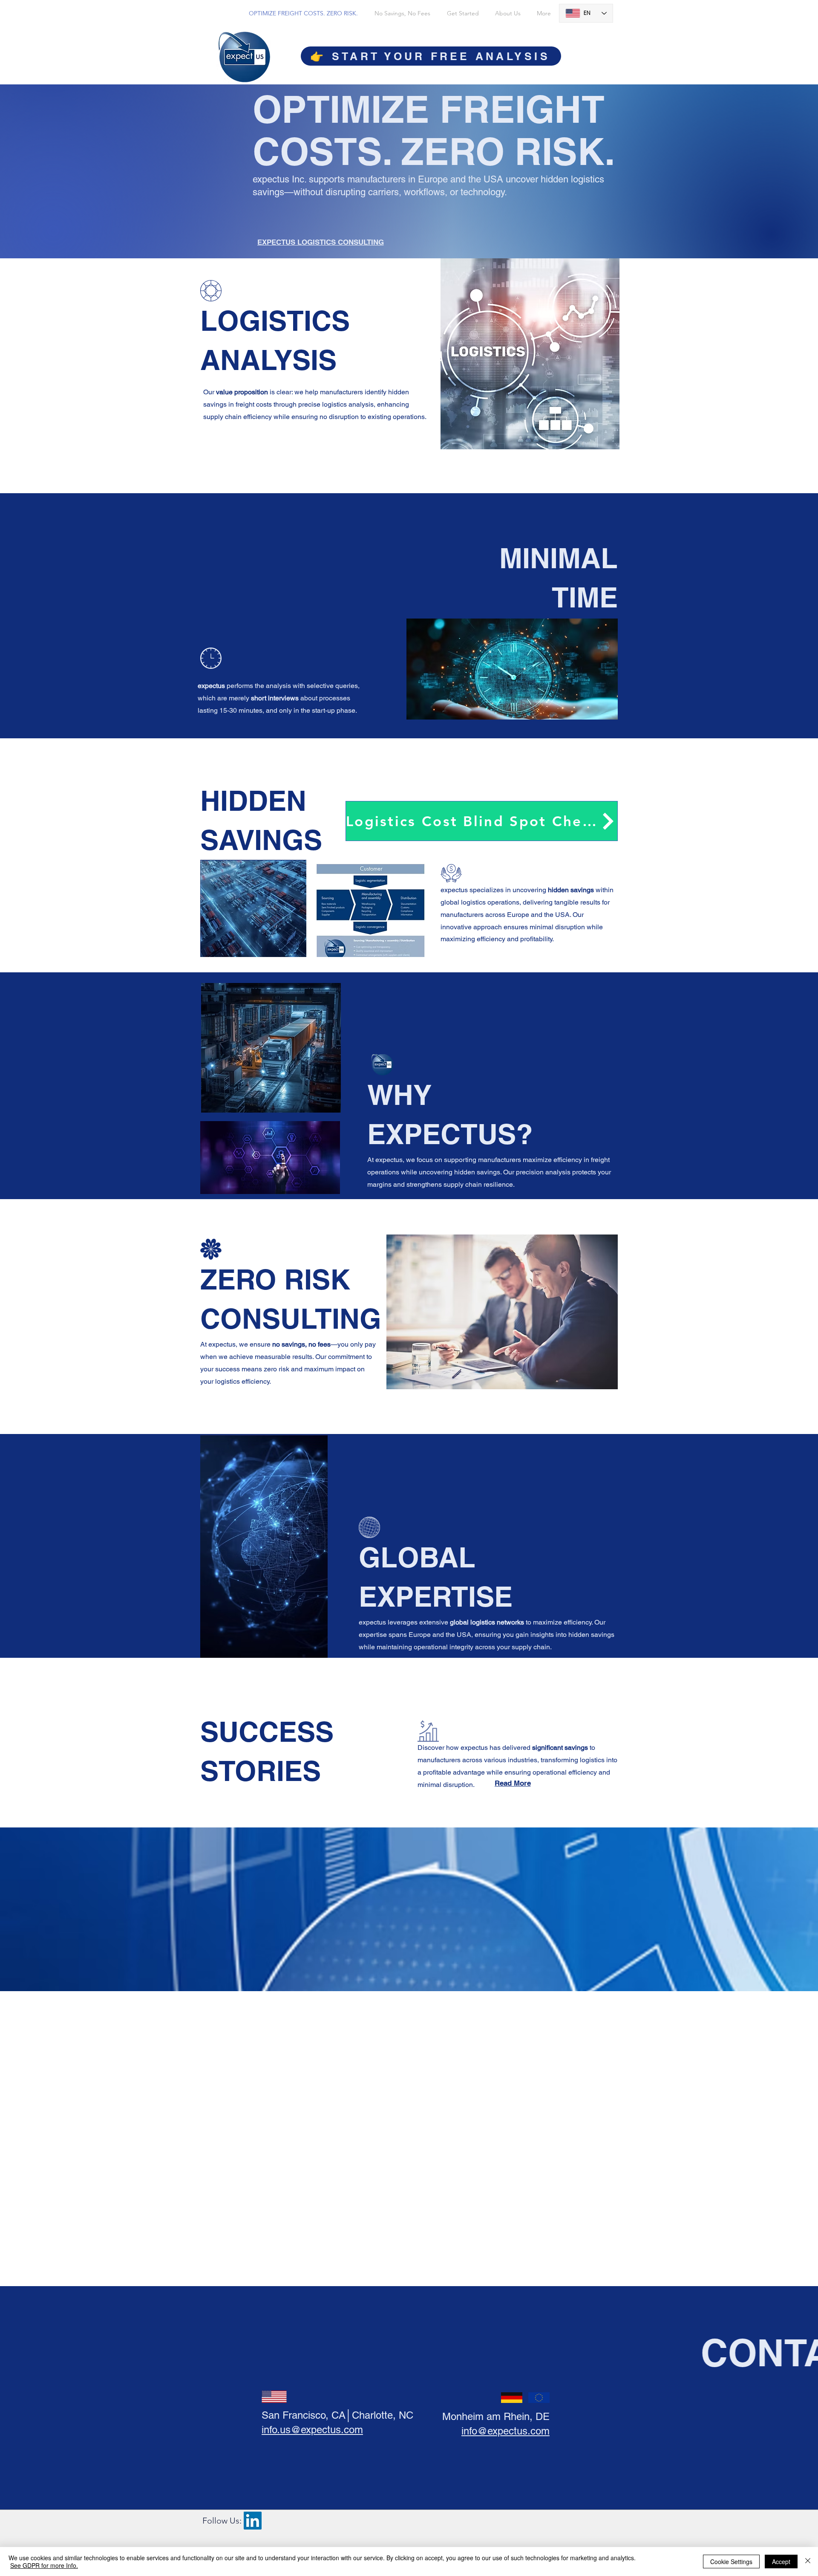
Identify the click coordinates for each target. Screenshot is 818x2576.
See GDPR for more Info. (44, 2565)
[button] (482, 821)
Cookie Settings (731, 2562)
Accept (781, 2562)
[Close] (808, 2562)
